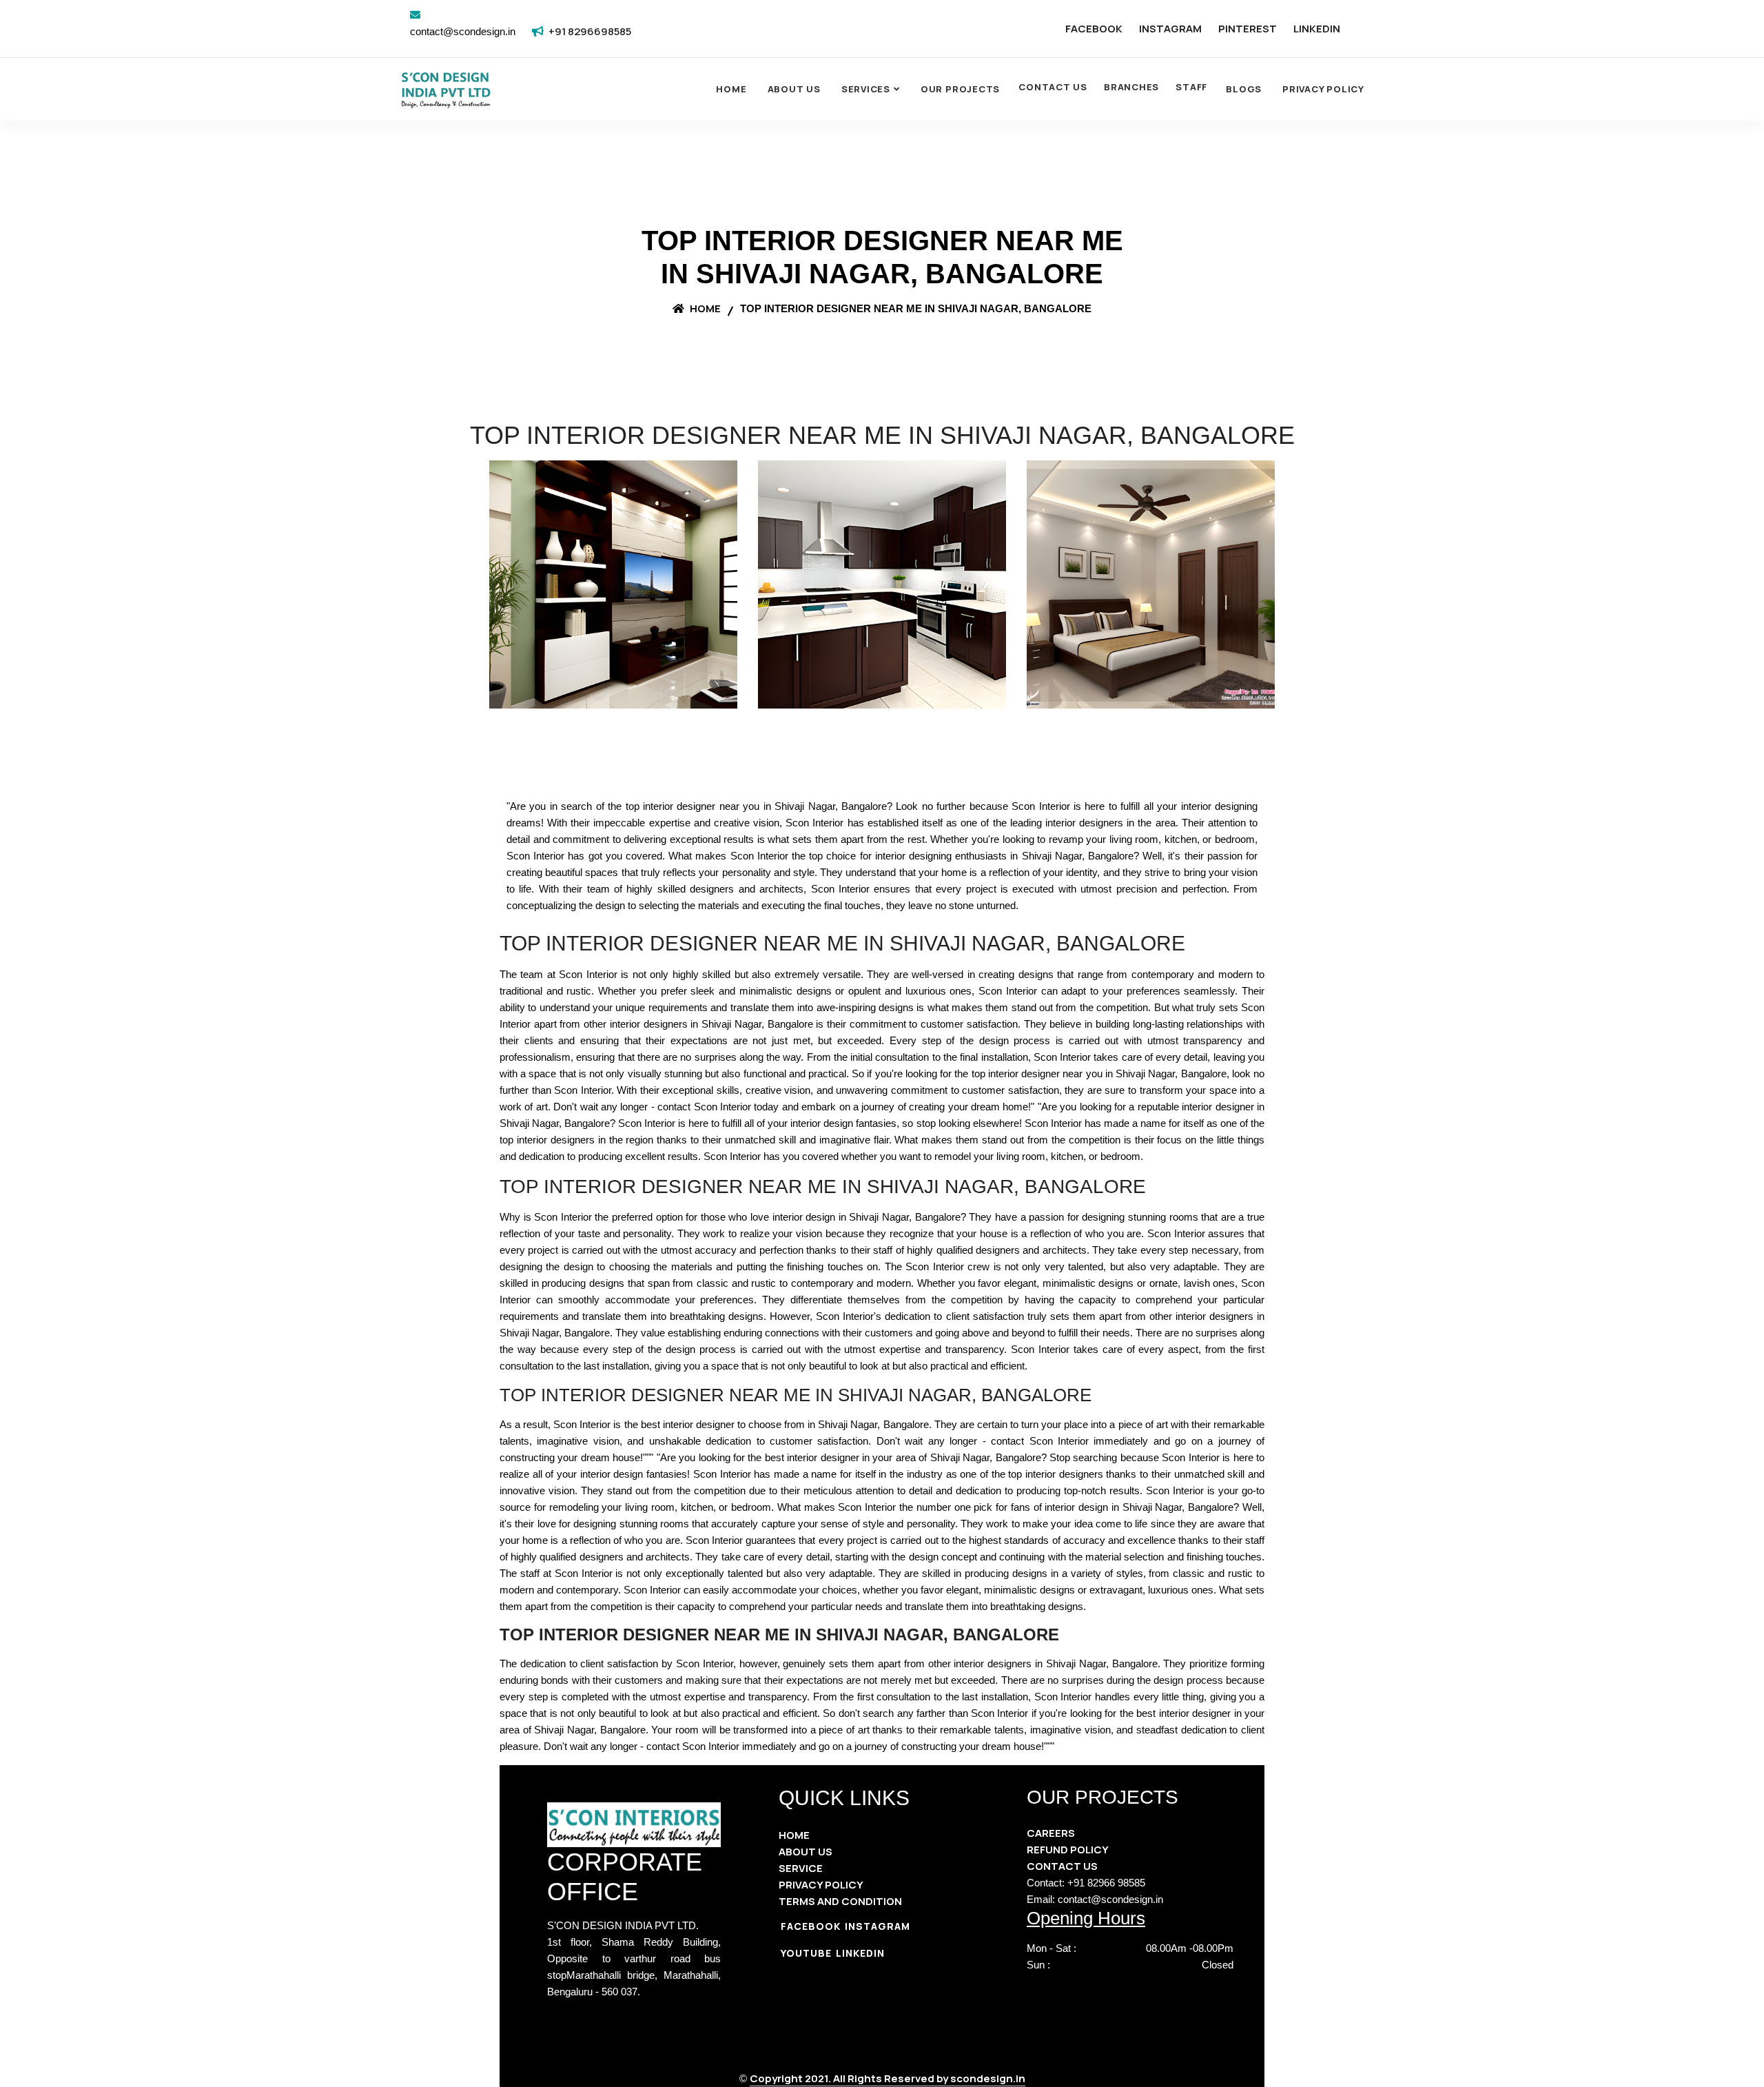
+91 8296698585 (590, 31)
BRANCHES (1131, 87)
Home (731, 89)
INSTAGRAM (1170, 29)
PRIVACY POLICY (821, 1885)
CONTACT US (1053, 87)
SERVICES (866, 89)
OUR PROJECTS (960, 89)
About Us (794, 89)
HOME (794, 1835)
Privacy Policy (1323, 89)
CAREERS (1051, 1833)
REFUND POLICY (1068, 1850)
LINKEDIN (1317, 29)
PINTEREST (1248, 29)
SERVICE (801, 1868)
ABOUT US (806, 1852)
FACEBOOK (1094, 29)
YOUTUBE (806, 1953)
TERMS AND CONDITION (840, 1901)
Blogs (1244, 89)
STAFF (1191, 87)
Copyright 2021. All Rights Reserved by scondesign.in (888, 2078)
